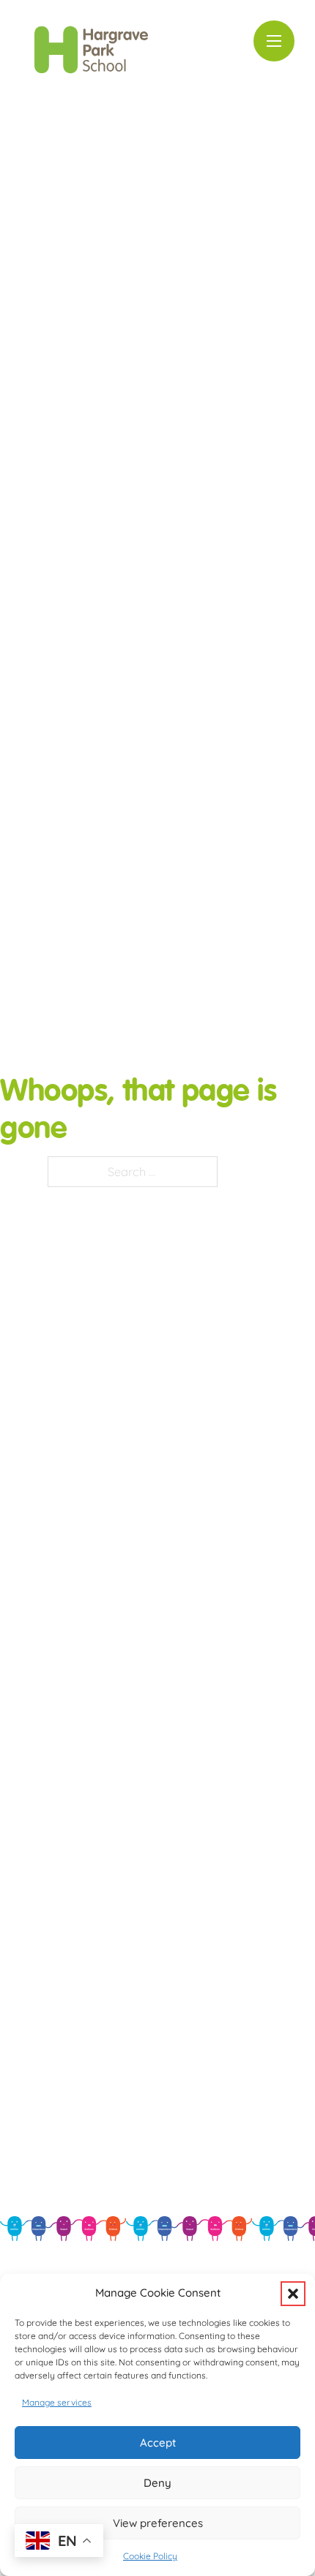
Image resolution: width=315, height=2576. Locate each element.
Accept (158, 2443)
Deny (157, 2483)
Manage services (57, 2402)
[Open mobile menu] (274, 41)
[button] (293, 2294)
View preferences (158, 2523)
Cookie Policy (150, 2556)
